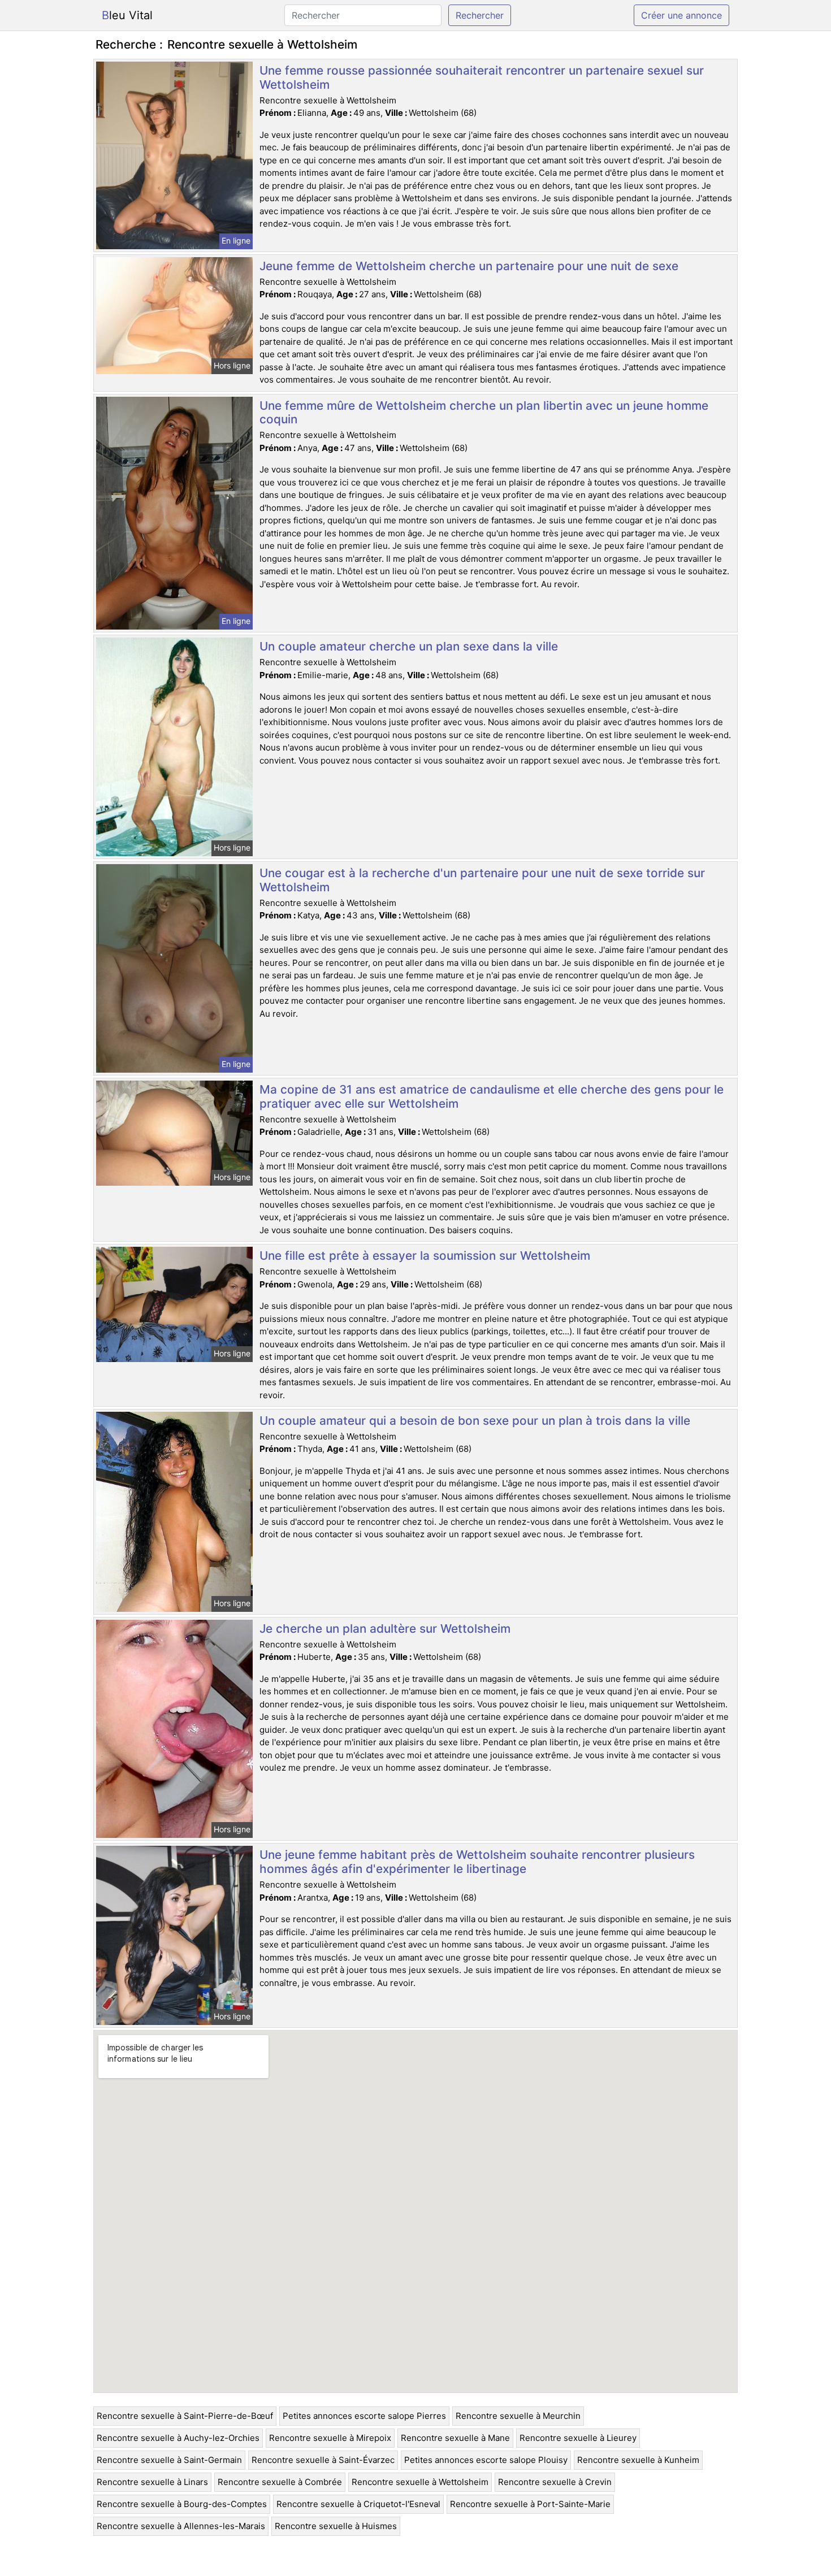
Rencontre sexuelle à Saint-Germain (169, 2460)
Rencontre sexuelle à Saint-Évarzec (323, 2460)
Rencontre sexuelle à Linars (152, 2482)
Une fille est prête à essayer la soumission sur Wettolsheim (425, 1256)
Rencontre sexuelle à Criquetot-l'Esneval (358, 2504)
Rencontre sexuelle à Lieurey (578, 2438)
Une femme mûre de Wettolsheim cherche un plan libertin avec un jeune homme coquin (484, 413)
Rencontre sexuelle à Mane (455, 2438)
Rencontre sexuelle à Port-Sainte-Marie (530, 2504)
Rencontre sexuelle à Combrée (280, 2482)
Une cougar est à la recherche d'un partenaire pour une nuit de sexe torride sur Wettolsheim (482, 880)
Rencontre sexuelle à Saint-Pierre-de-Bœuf (185, 2416)
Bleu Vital (127, 15)
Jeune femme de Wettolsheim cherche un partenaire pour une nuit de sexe (469, 266)
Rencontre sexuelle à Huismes (336, 2526)
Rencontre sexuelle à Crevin (555, 2482)
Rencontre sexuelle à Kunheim (638, 2460)
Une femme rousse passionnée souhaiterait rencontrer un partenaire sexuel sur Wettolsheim (482, 77)
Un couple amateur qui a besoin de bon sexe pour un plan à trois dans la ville (475, 1421)
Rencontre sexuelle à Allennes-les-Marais (181, 2526)
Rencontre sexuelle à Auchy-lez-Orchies (178, 2438)
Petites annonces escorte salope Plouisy (486, 2460)
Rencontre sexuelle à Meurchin (518, 2416)
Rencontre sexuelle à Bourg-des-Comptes (182, 2504)
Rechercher (480, 15)
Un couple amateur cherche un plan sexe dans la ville (409, 646)
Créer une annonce (681, 15)
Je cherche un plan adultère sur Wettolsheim (385, 1629)
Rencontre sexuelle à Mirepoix (330, 2438)
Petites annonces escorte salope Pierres (364, 2416)
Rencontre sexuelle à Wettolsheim (420, 2482)
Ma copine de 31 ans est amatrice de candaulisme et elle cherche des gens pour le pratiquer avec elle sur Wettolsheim (492, 1096)
